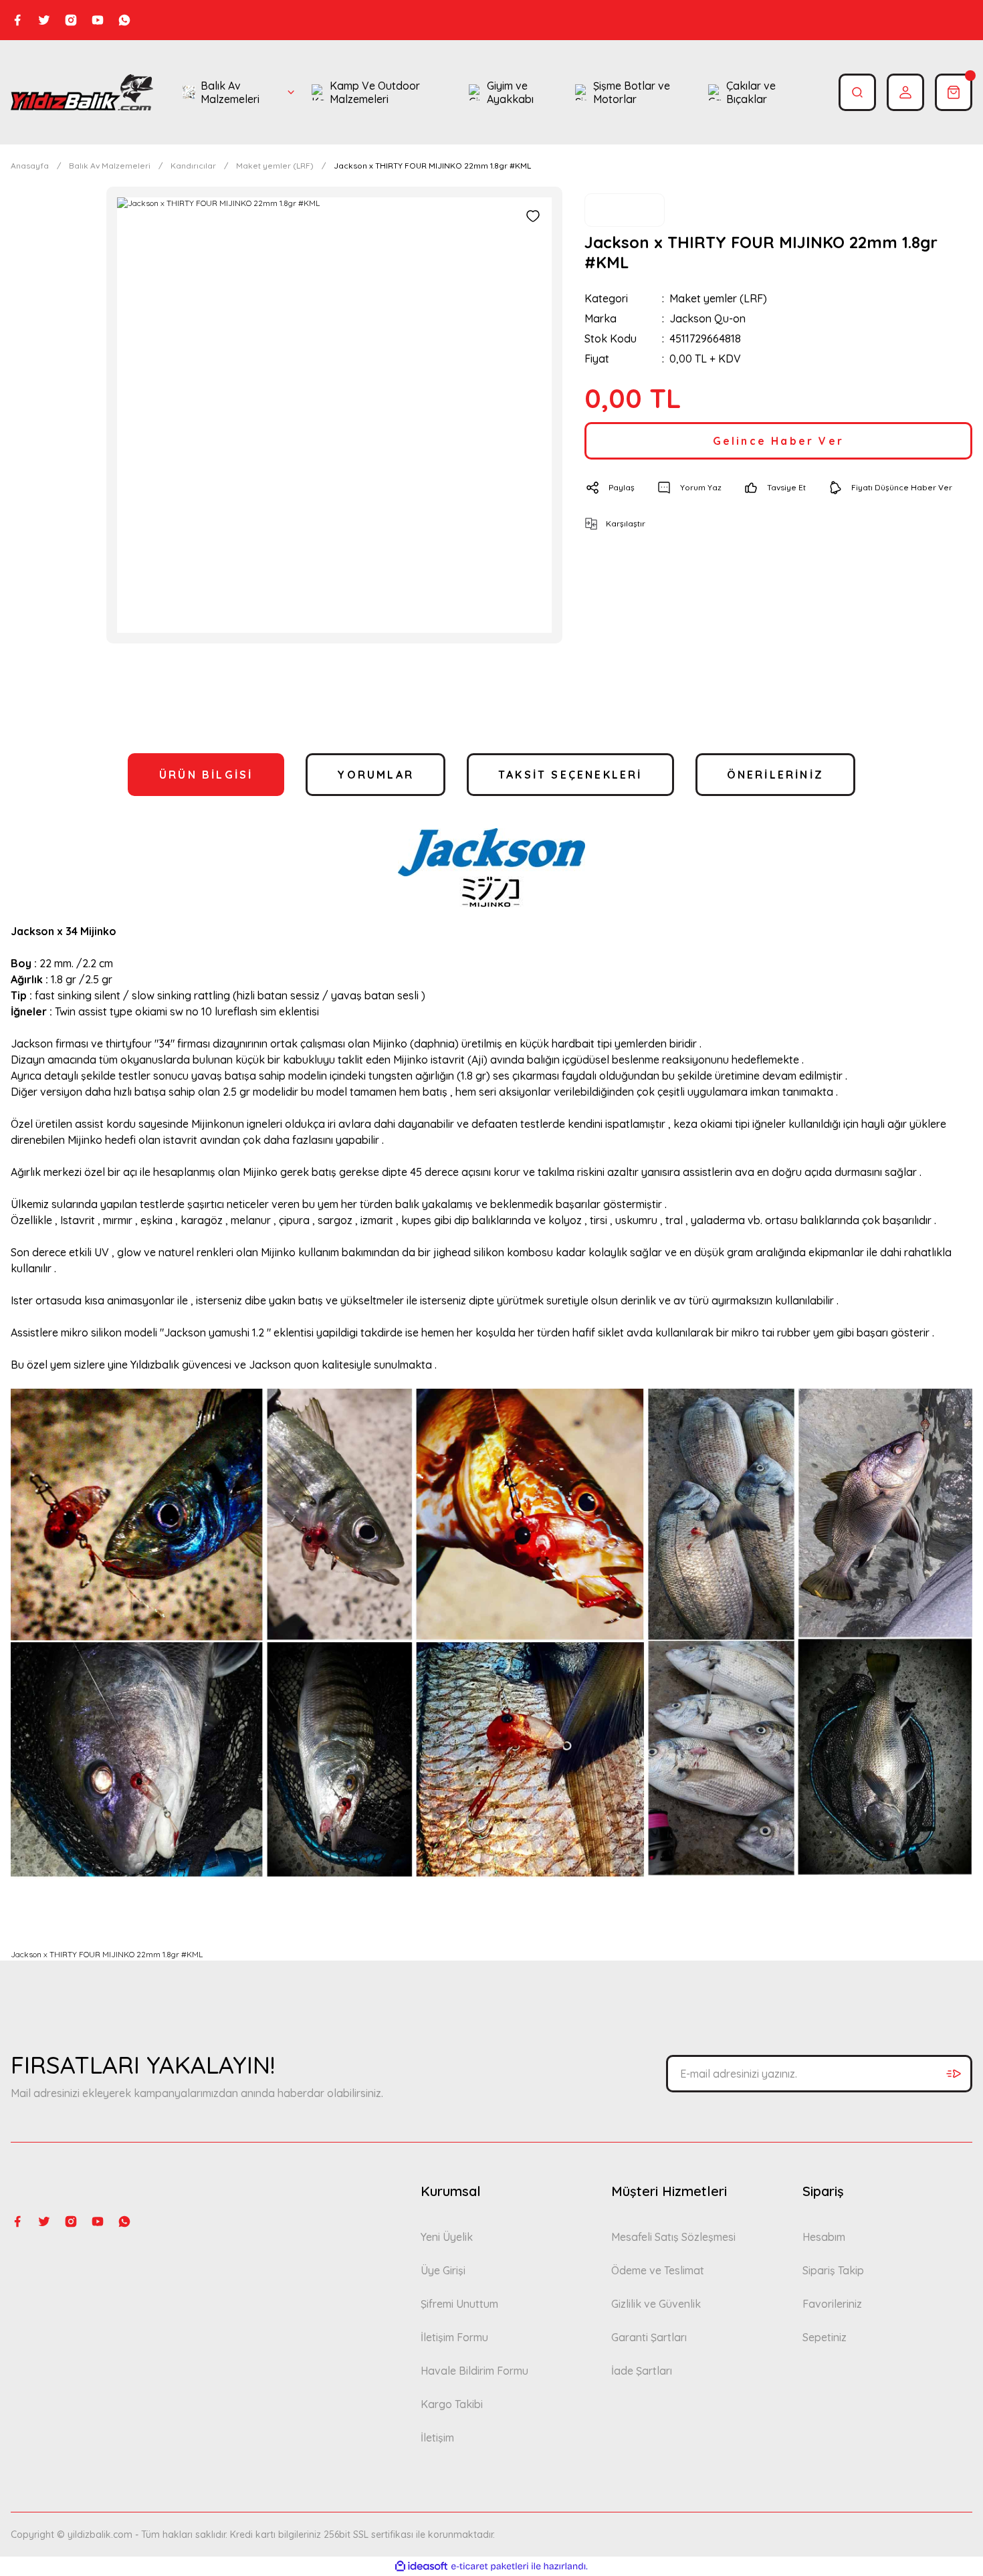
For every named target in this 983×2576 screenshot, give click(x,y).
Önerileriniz (775, 775)
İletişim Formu (454, 2337)
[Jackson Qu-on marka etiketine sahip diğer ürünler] (625, 210)
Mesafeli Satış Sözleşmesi (673, 2237)
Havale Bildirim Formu (474, 2371)
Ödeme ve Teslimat (658, 2270)
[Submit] (954, 2074)
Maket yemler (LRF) (718, 298)
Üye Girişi (443, 2270)
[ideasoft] (421, 2566)
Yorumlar (375, 775)
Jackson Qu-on (707, 318)
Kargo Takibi (452, 2404)
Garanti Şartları (649, 2337)
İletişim (437, 2438)
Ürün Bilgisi (206, 775)
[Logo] (82, 92)
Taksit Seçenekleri (570, 775)
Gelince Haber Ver (778, 441)
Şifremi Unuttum (459, 2304)
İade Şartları (642, 2371)
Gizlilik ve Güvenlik (656, 2304)
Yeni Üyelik (447, 2237)
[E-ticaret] (490, 2567)
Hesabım (824, 2237)
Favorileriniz (832, 2304)
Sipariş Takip (833, 2270)
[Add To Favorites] (533, 216)
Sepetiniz (825, 2337)
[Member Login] (905, 92)
